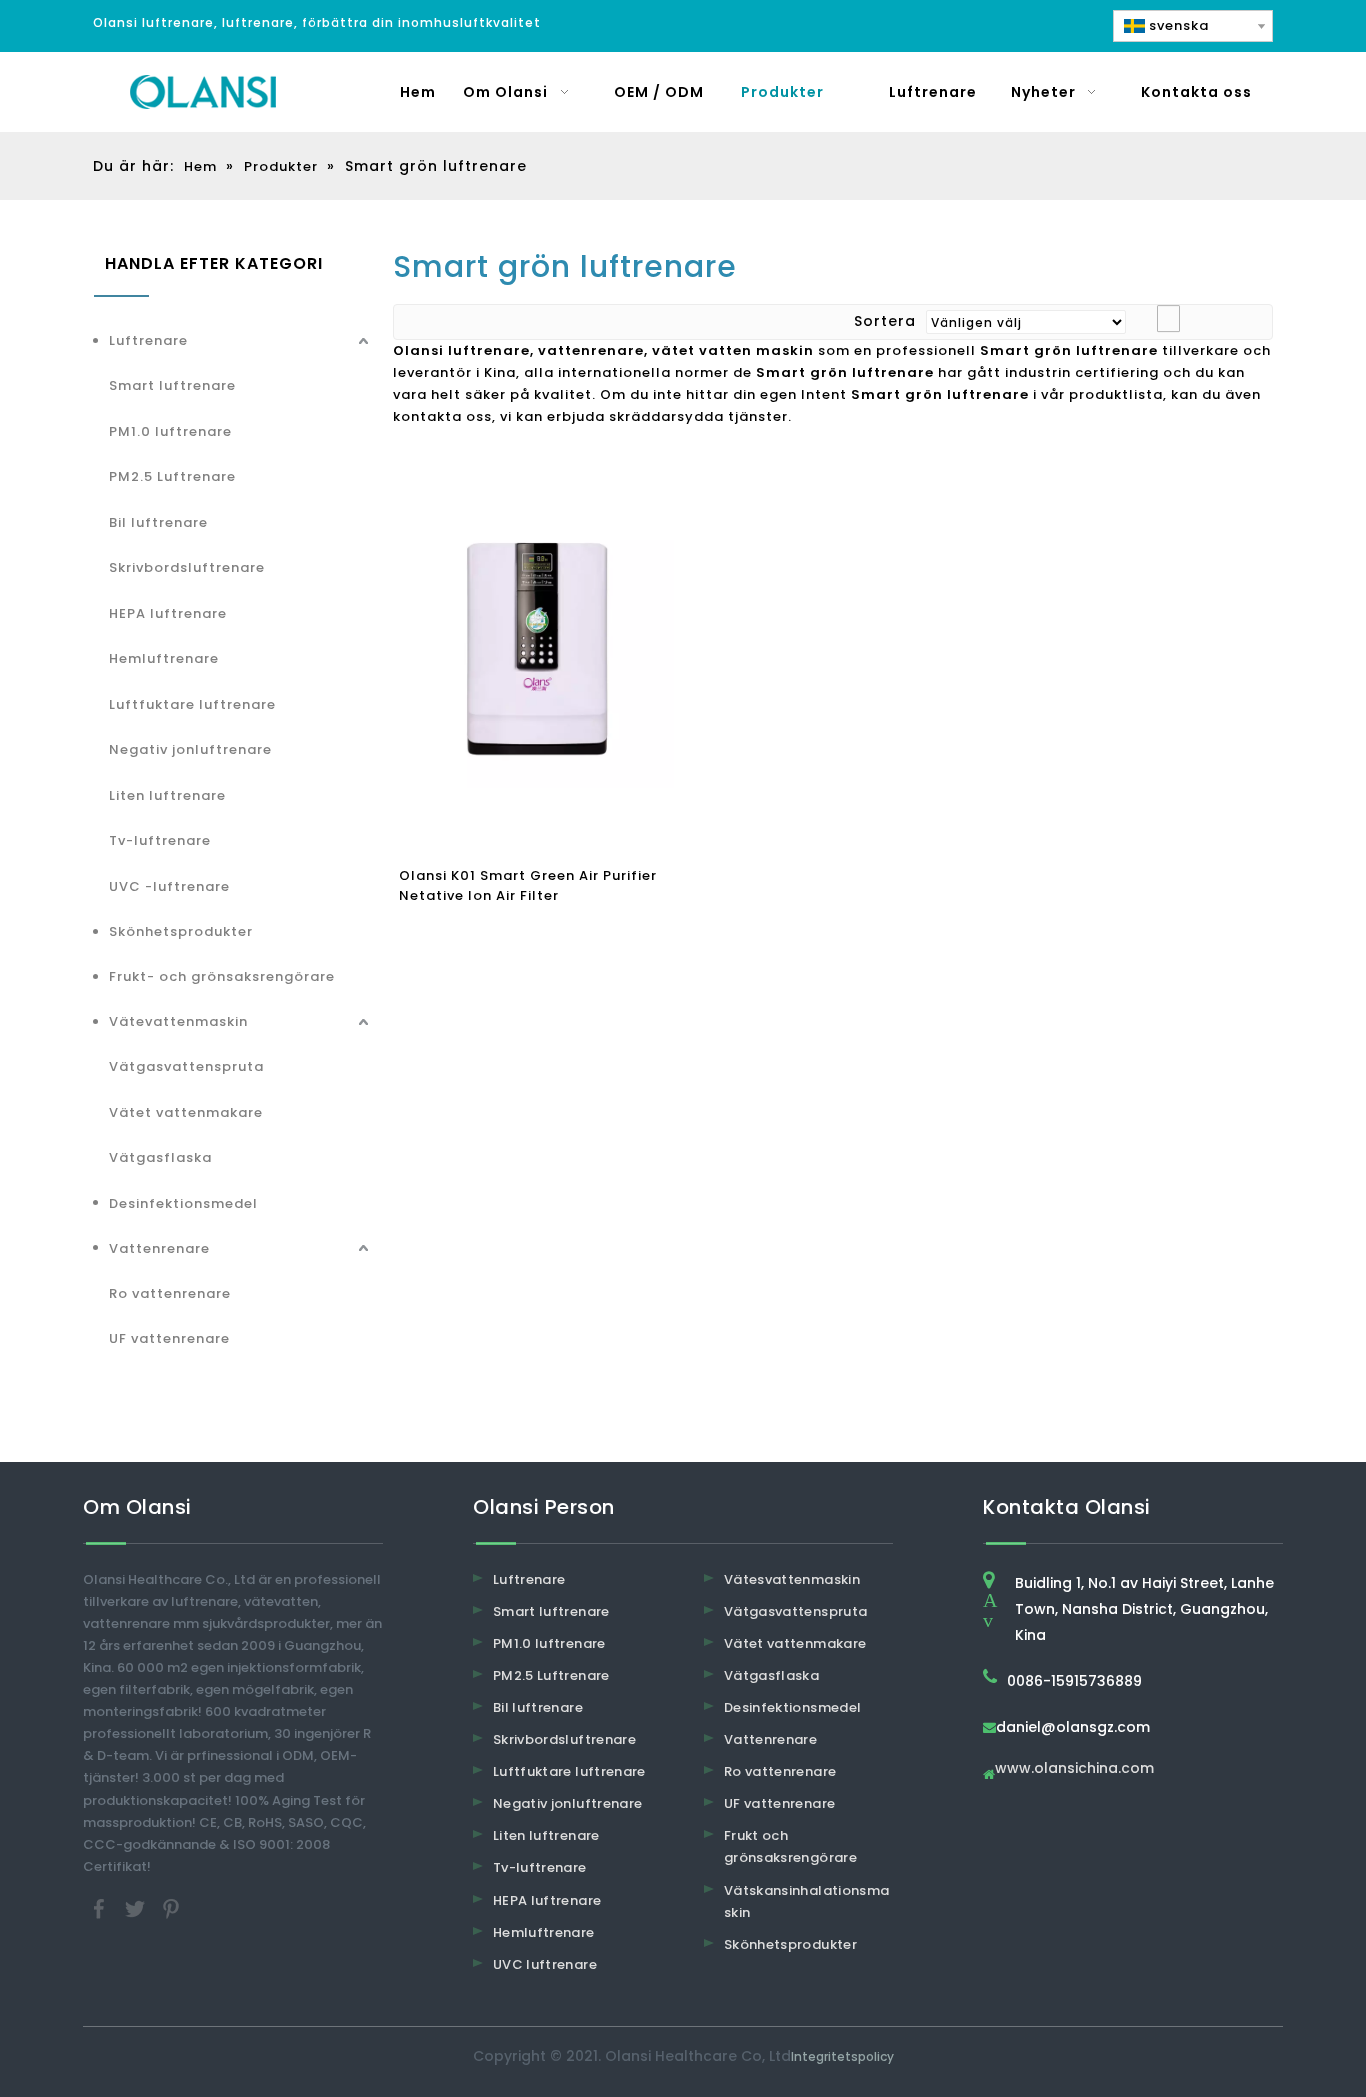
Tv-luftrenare (160, 840)
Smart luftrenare (172, 385)
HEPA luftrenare (168, 613)
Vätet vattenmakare (186, 1112)
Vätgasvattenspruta (186, 1066)
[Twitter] (137, 1907)
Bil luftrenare (158, 522)
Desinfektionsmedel (183, 1203)
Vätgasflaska (160, 1157)
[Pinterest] (171, 1907)
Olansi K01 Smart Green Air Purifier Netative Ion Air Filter (528, 885)
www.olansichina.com (1074, 1769)
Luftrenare (148, 340)
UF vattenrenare (169, 1338)
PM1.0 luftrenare (170, 431)
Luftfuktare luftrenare (192, 704)
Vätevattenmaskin (178, 1021)
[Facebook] (101, 1907)
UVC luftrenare (545, 1964)
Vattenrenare (159, 1248)
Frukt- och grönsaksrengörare (222, 976)
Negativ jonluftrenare (190, 749)
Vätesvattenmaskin (792, 1579)
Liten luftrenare (167, 795)
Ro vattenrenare (170, 1293)
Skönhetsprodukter (181, 931)
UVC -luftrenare (169, 886)
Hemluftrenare (164, 658)
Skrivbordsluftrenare (187, 567)
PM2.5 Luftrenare (172, 476)
